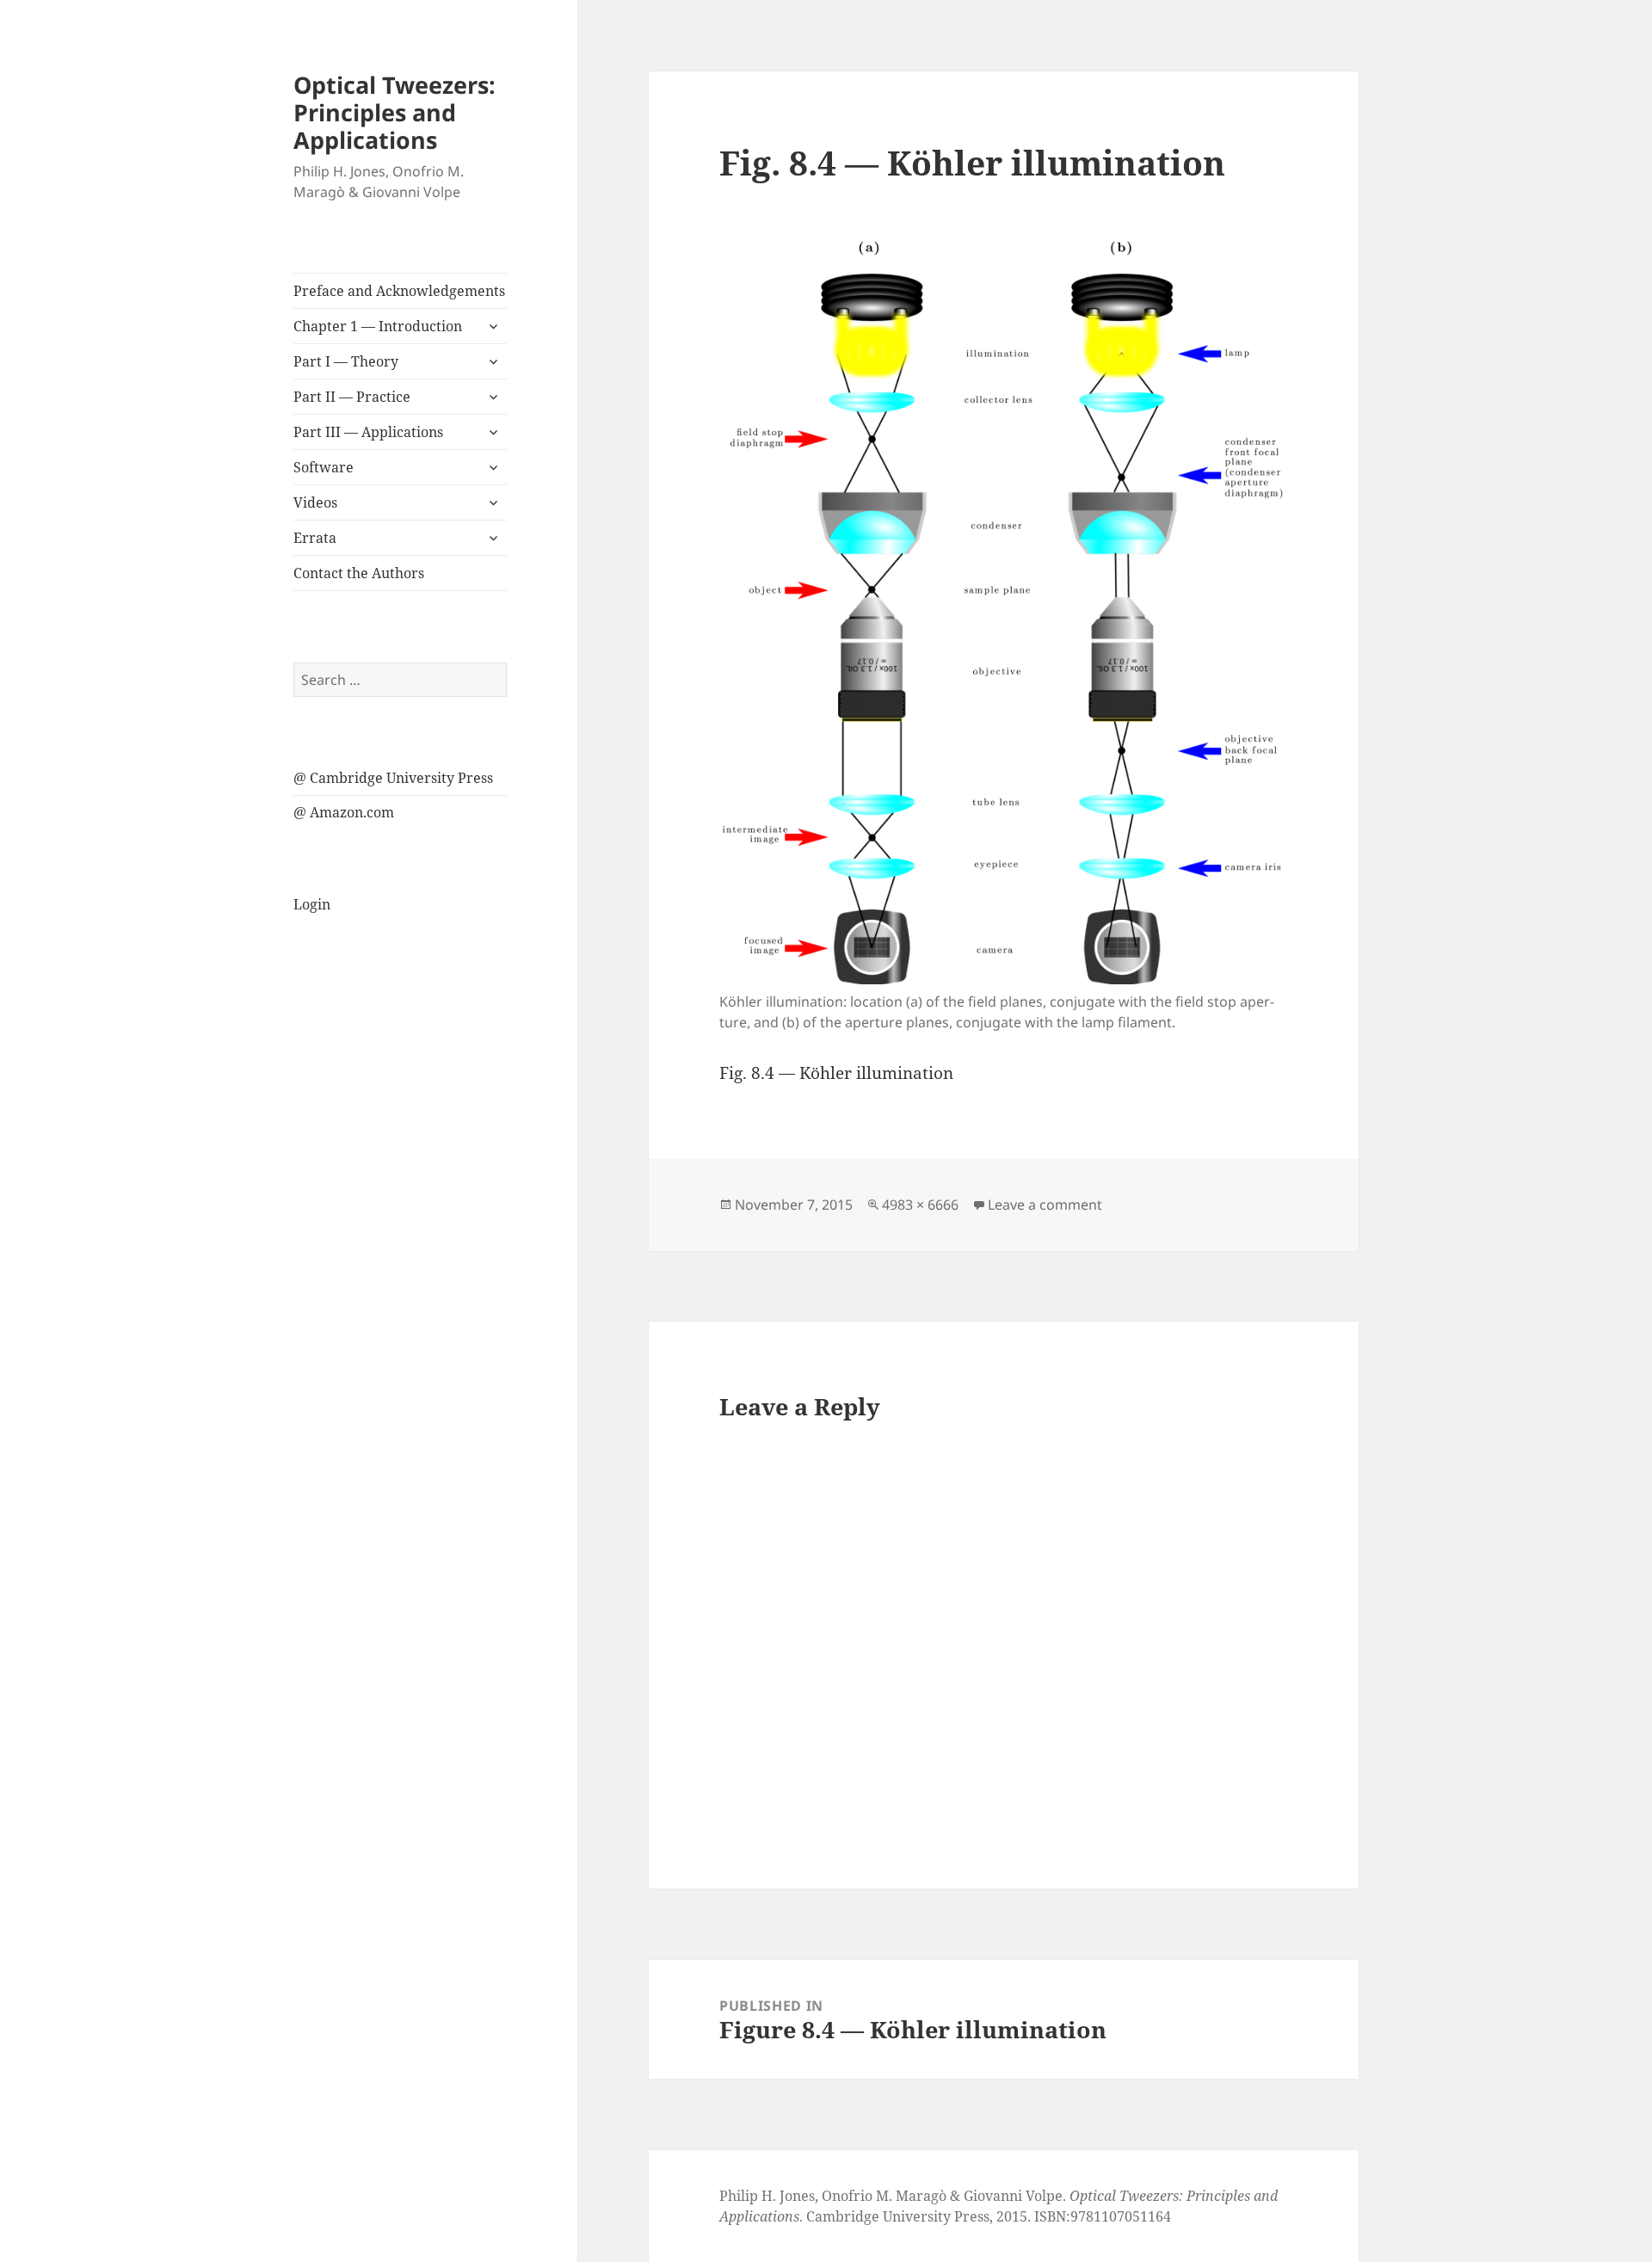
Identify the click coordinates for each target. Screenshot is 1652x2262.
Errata (315, 538)
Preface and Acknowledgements (399, 291)
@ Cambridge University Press (393, 778)
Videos (315, 502)
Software (324, 467)
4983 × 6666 (920, 1205)
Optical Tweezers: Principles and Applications (395, 112)
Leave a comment (1045, 1205)
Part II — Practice (352, 397)
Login (312, 904)
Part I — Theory (346, 361)
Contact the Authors (359, 573)
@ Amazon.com (344, 812)
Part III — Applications (368, 432)
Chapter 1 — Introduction (378, 326)
